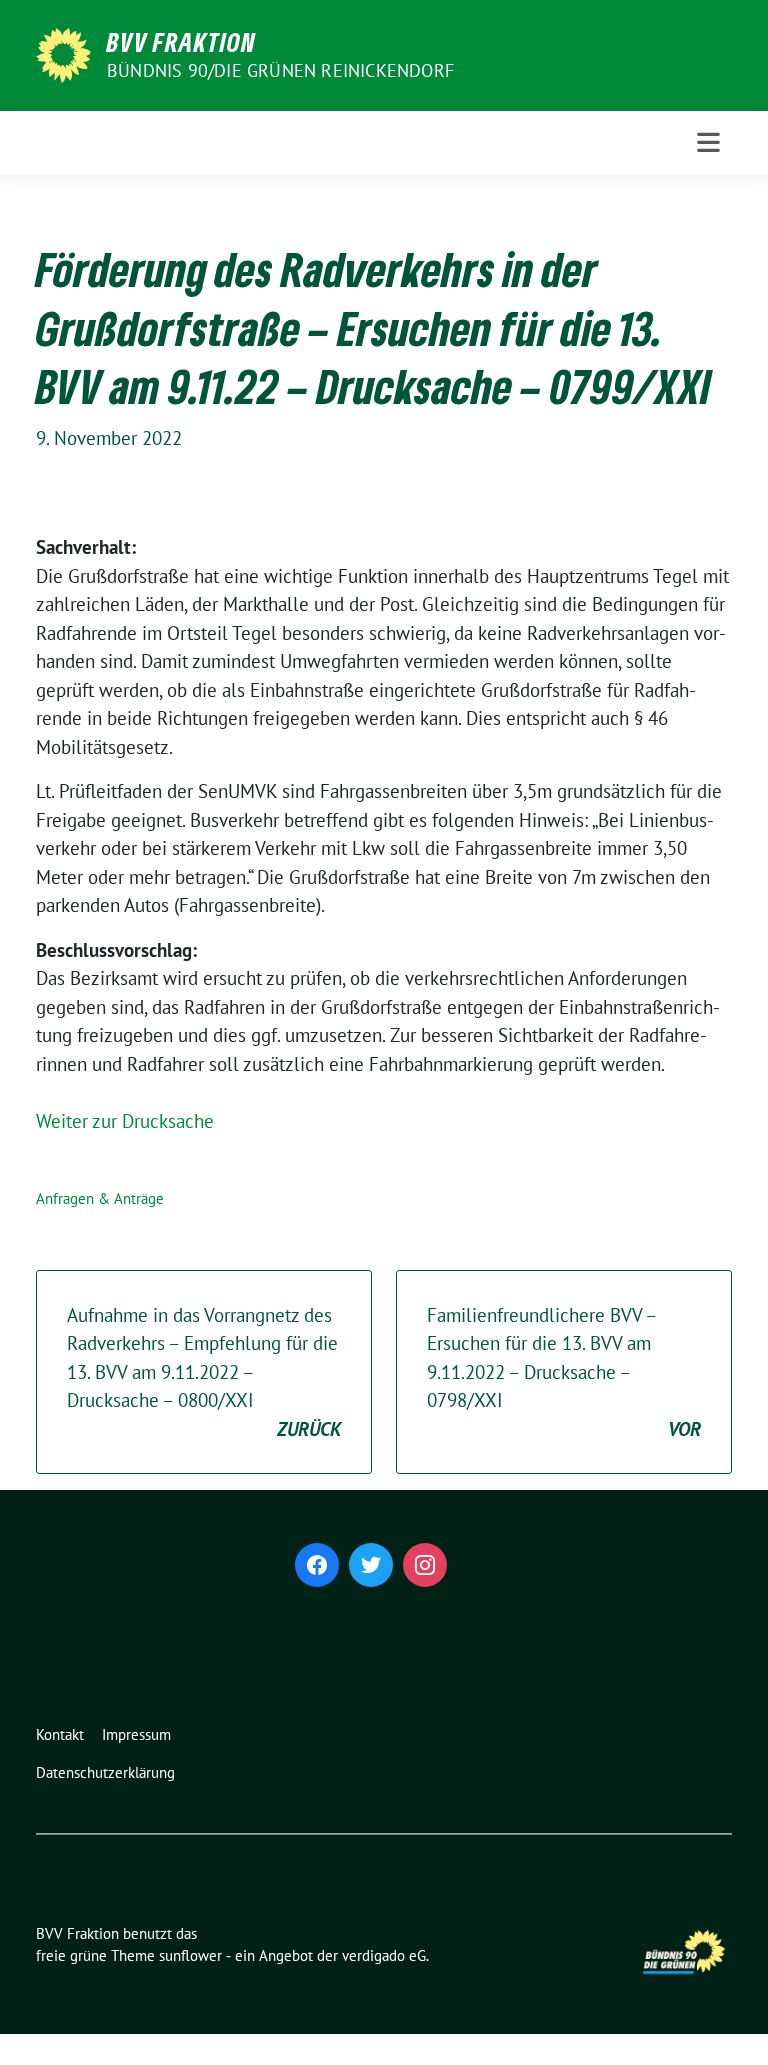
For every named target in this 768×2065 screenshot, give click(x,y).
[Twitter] (371, 1565)
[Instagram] (425, 1565)
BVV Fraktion (181, 42)
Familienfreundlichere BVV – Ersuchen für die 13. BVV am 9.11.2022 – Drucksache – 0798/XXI (564, 1372)
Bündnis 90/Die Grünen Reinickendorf (280, 70)
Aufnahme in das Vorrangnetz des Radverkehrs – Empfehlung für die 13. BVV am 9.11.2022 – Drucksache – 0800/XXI (204, 1372)
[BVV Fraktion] (63, 53)
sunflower (190, 1955)
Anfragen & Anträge (100, 1198)
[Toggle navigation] (708, 142)
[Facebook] (317, 1565)
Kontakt (60, 1734)
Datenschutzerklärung (105, 1772)
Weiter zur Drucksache (125, 1121)
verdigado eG (384, 1955)
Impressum (136, 1734)
